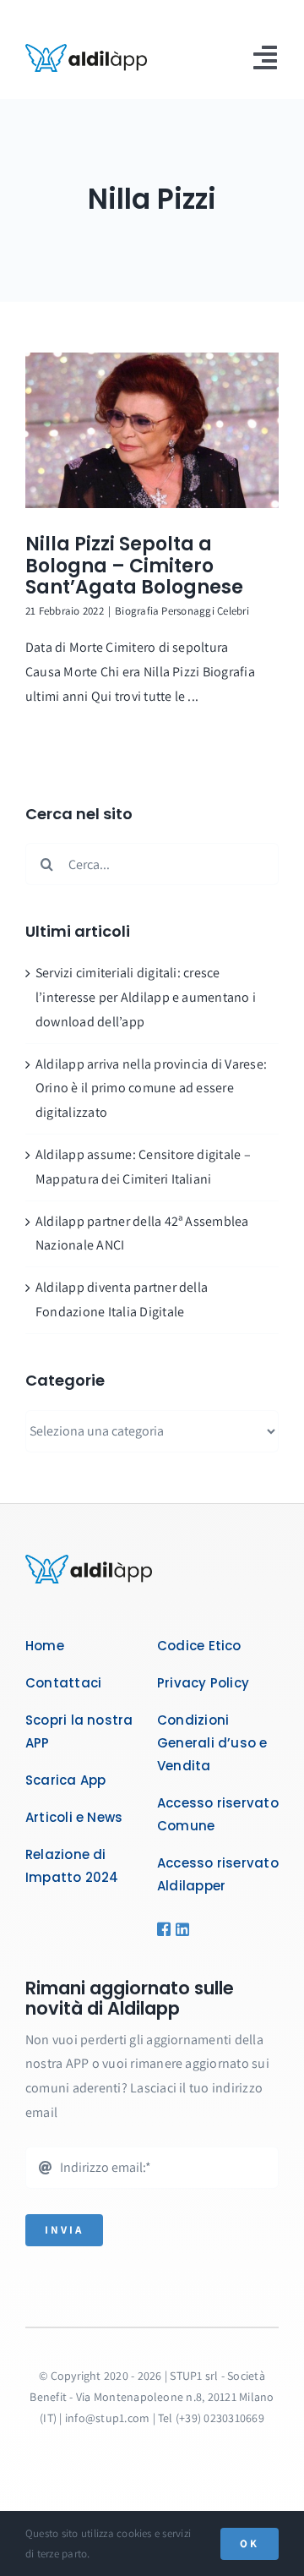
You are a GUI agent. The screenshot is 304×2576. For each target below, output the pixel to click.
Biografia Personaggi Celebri (182, 611)
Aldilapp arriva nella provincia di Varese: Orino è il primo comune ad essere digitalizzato (151, 1088)
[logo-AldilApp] (86, 50)
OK (250, 2543)
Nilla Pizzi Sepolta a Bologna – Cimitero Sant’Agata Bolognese (134, 566)
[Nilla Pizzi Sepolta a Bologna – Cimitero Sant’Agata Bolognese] (152, 430)
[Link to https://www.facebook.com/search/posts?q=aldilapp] (161, 1929)
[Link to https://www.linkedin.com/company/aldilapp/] (177, 1929)
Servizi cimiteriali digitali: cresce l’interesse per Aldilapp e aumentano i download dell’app (146, 997)
